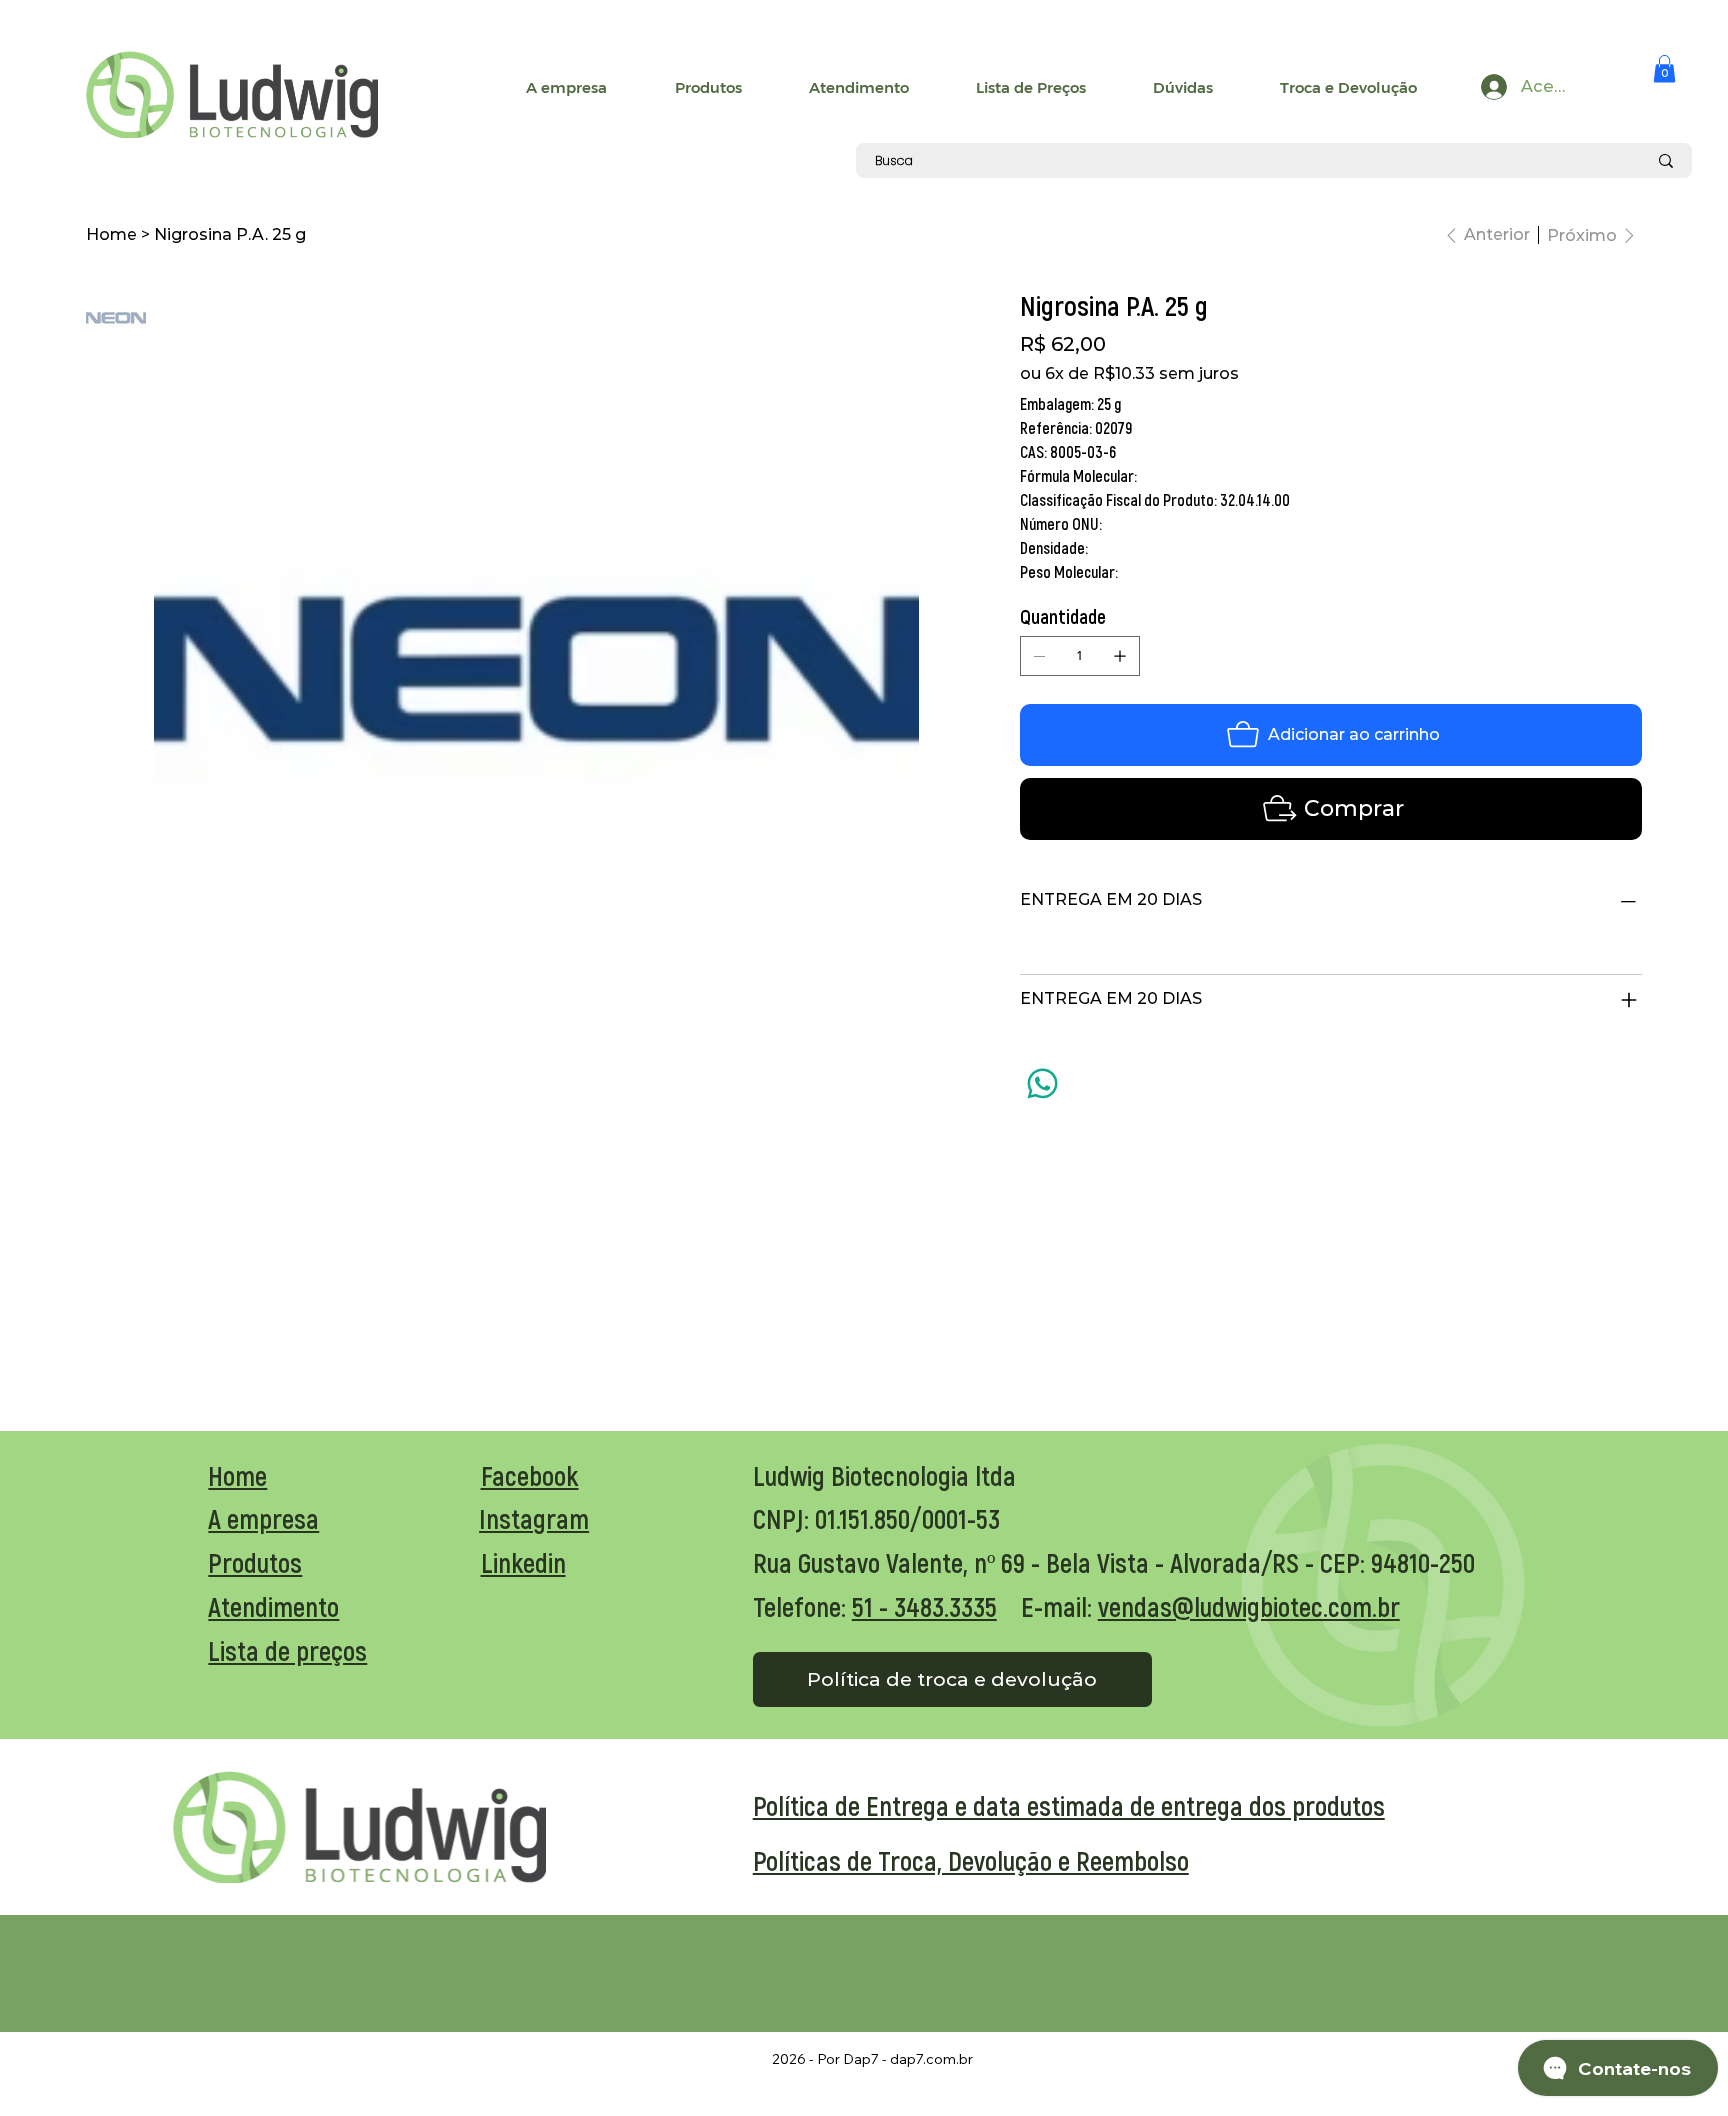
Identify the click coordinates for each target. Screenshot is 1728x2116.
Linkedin (523, 1562)
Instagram (534, 1518)
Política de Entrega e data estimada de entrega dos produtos (1069, 1805)
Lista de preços (287, 1650)
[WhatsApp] (1042, 1083)
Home (237, 1475)
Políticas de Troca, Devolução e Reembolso (971, 1860)
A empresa (263, 1518)
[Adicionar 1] (1120, 656)
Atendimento (273, 1606)
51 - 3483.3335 (924, 1606)
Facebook (530, 1475)
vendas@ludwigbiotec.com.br (1249, 1606)
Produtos (255, 1562)
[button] (1664, 68)
